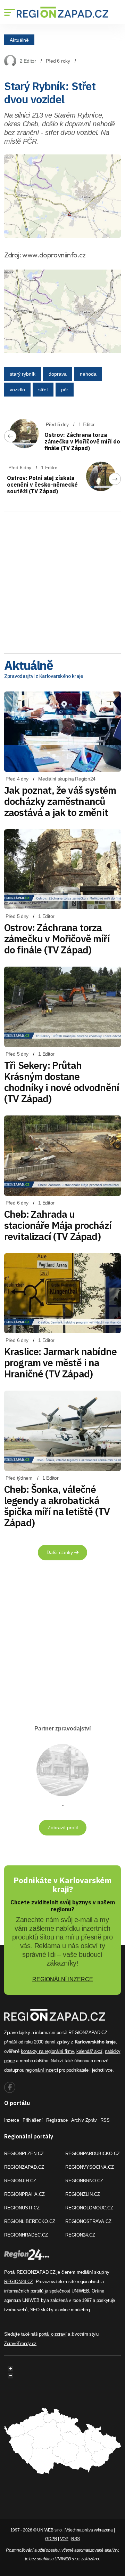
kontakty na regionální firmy (47, 2051)
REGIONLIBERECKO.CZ (30, 2221)
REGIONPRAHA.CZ (24, 2194)
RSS (105, 2120)
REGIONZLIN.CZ (83, 2194)
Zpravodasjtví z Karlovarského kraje (44, 676)
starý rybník (23, 374)
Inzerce (12, 2120)
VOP (64, 2539)
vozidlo (17, 390)
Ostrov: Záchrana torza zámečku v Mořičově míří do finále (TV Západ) (82, 441)
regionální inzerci (41, 2070)
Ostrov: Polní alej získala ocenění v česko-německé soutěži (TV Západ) (42, 485)
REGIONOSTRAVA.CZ (88, 2221)
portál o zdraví (53, 2334)
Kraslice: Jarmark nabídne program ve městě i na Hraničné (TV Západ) (60, 1363)
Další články (60, 1552)
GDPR (51, 2539)
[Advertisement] (62, 580)
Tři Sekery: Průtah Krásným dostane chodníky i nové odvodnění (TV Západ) (62, 1082)
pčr (65, 390)
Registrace (57, 2120)
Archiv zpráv (84, 2120)
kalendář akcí (89, 2051)
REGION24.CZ (80, 2235)
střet (43, 390)
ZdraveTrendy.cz (20, 2343)
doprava (58, 374)
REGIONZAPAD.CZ (24, 2167)
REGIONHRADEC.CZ (26, 2235)
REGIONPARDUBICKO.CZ (93, 2154)
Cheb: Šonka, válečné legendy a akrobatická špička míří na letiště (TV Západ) (57, 1506)
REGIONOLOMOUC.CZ (89, 2208)
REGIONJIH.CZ (20, 2181)
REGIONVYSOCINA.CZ (90, 2167)
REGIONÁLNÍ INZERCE (63, 1979)
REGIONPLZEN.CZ (24, 2154)
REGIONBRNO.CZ (84, 2181)
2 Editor (28, 61)
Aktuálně (19, 40)
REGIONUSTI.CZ (22, 2208)
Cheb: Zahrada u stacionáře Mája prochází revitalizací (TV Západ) (58, 1225)
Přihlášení (33, 2120)
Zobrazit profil (63, 1827)
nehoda (88, 374)
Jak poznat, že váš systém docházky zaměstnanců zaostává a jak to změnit (60, 801)
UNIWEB (80, 2291)
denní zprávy (57, 2042)
